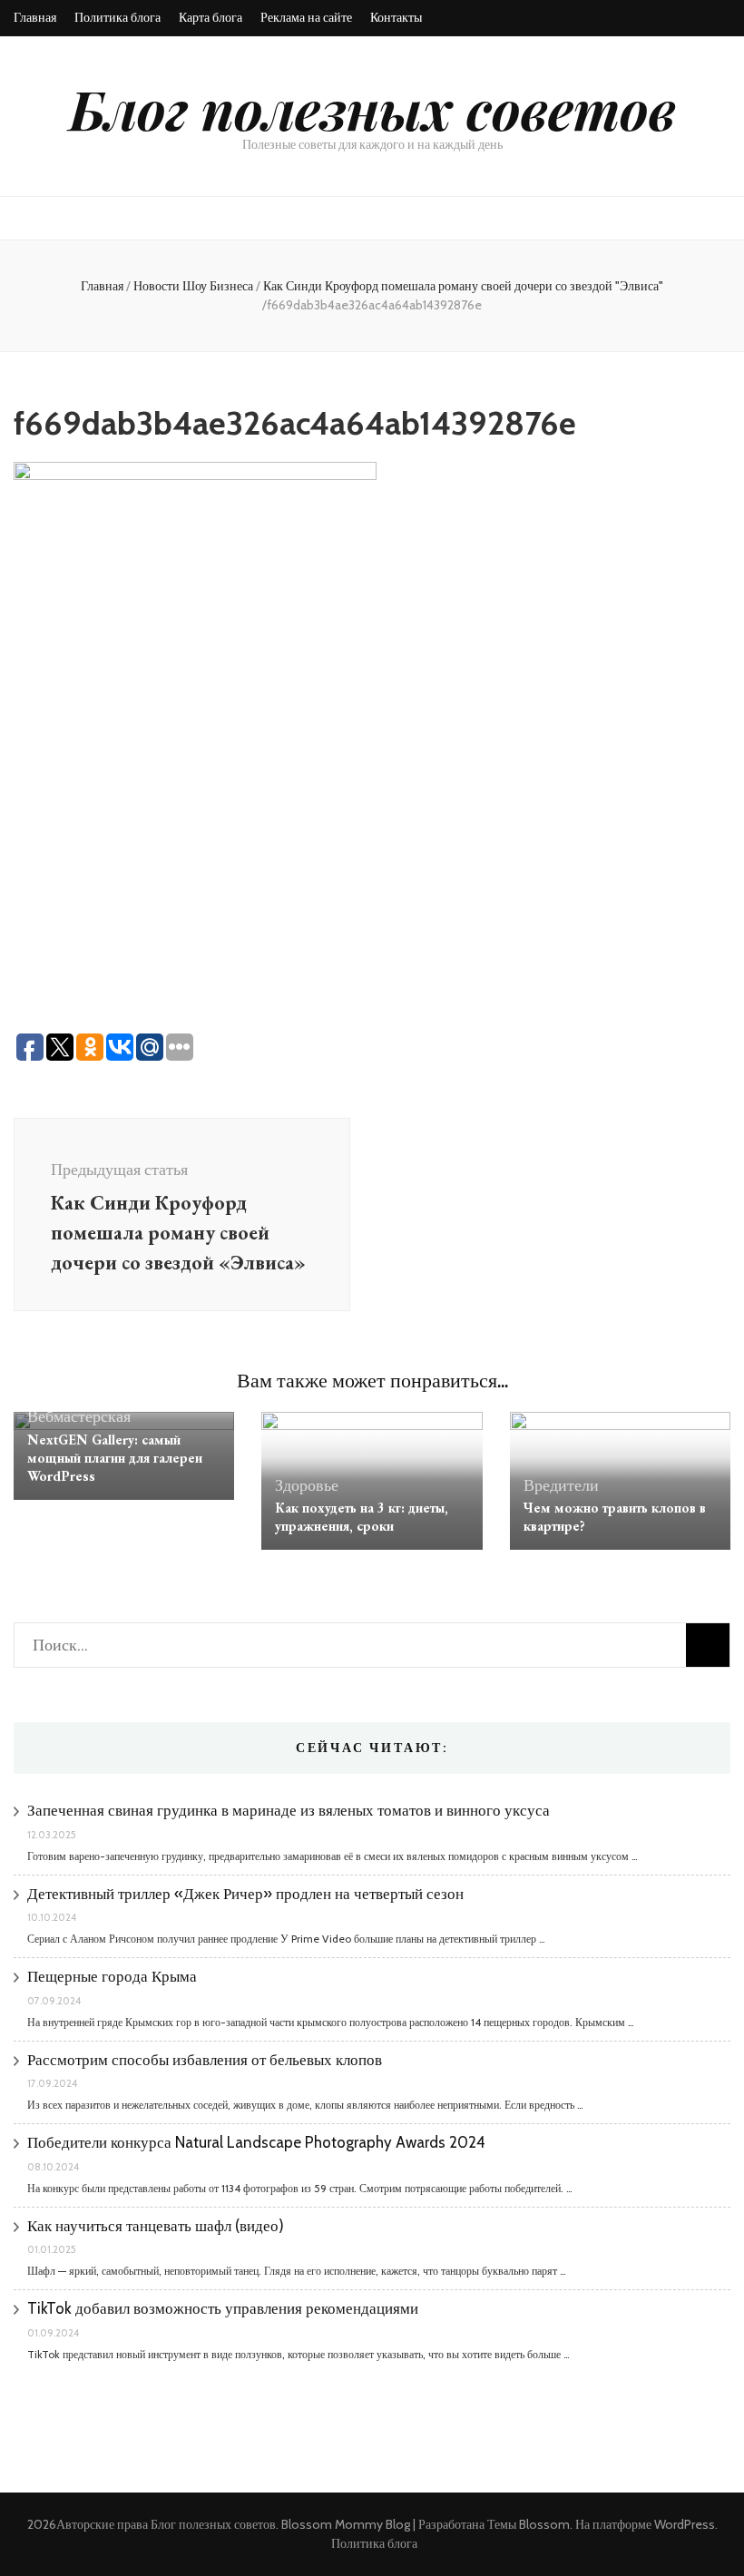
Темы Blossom (529, 2524)
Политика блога (117, 17)
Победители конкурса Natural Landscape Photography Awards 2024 (256, 2142)
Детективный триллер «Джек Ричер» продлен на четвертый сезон (245, 1894)
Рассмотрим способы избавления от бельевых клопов (205, 2060)
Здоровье (307, 1485)
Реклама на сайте (306, 17)
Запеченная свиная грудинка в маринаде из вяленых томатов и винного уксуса (289, 1810)
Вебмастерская (79, 1416)
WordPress (685, 2524)
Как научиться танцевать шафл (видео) (156, 2226)
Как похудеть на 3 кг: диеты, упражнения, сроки (362, 1517)
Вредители (561, 1485)
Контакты (396, 17)
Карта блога (210, 17)
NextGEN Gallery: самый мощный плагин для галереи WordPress (115, 1458)
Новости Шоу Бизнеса (193, 286)
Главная (35, 17)
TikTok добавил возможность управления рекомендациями (223, 2308)
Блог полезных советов (372, 108)
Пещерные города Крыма (112, 1976)
